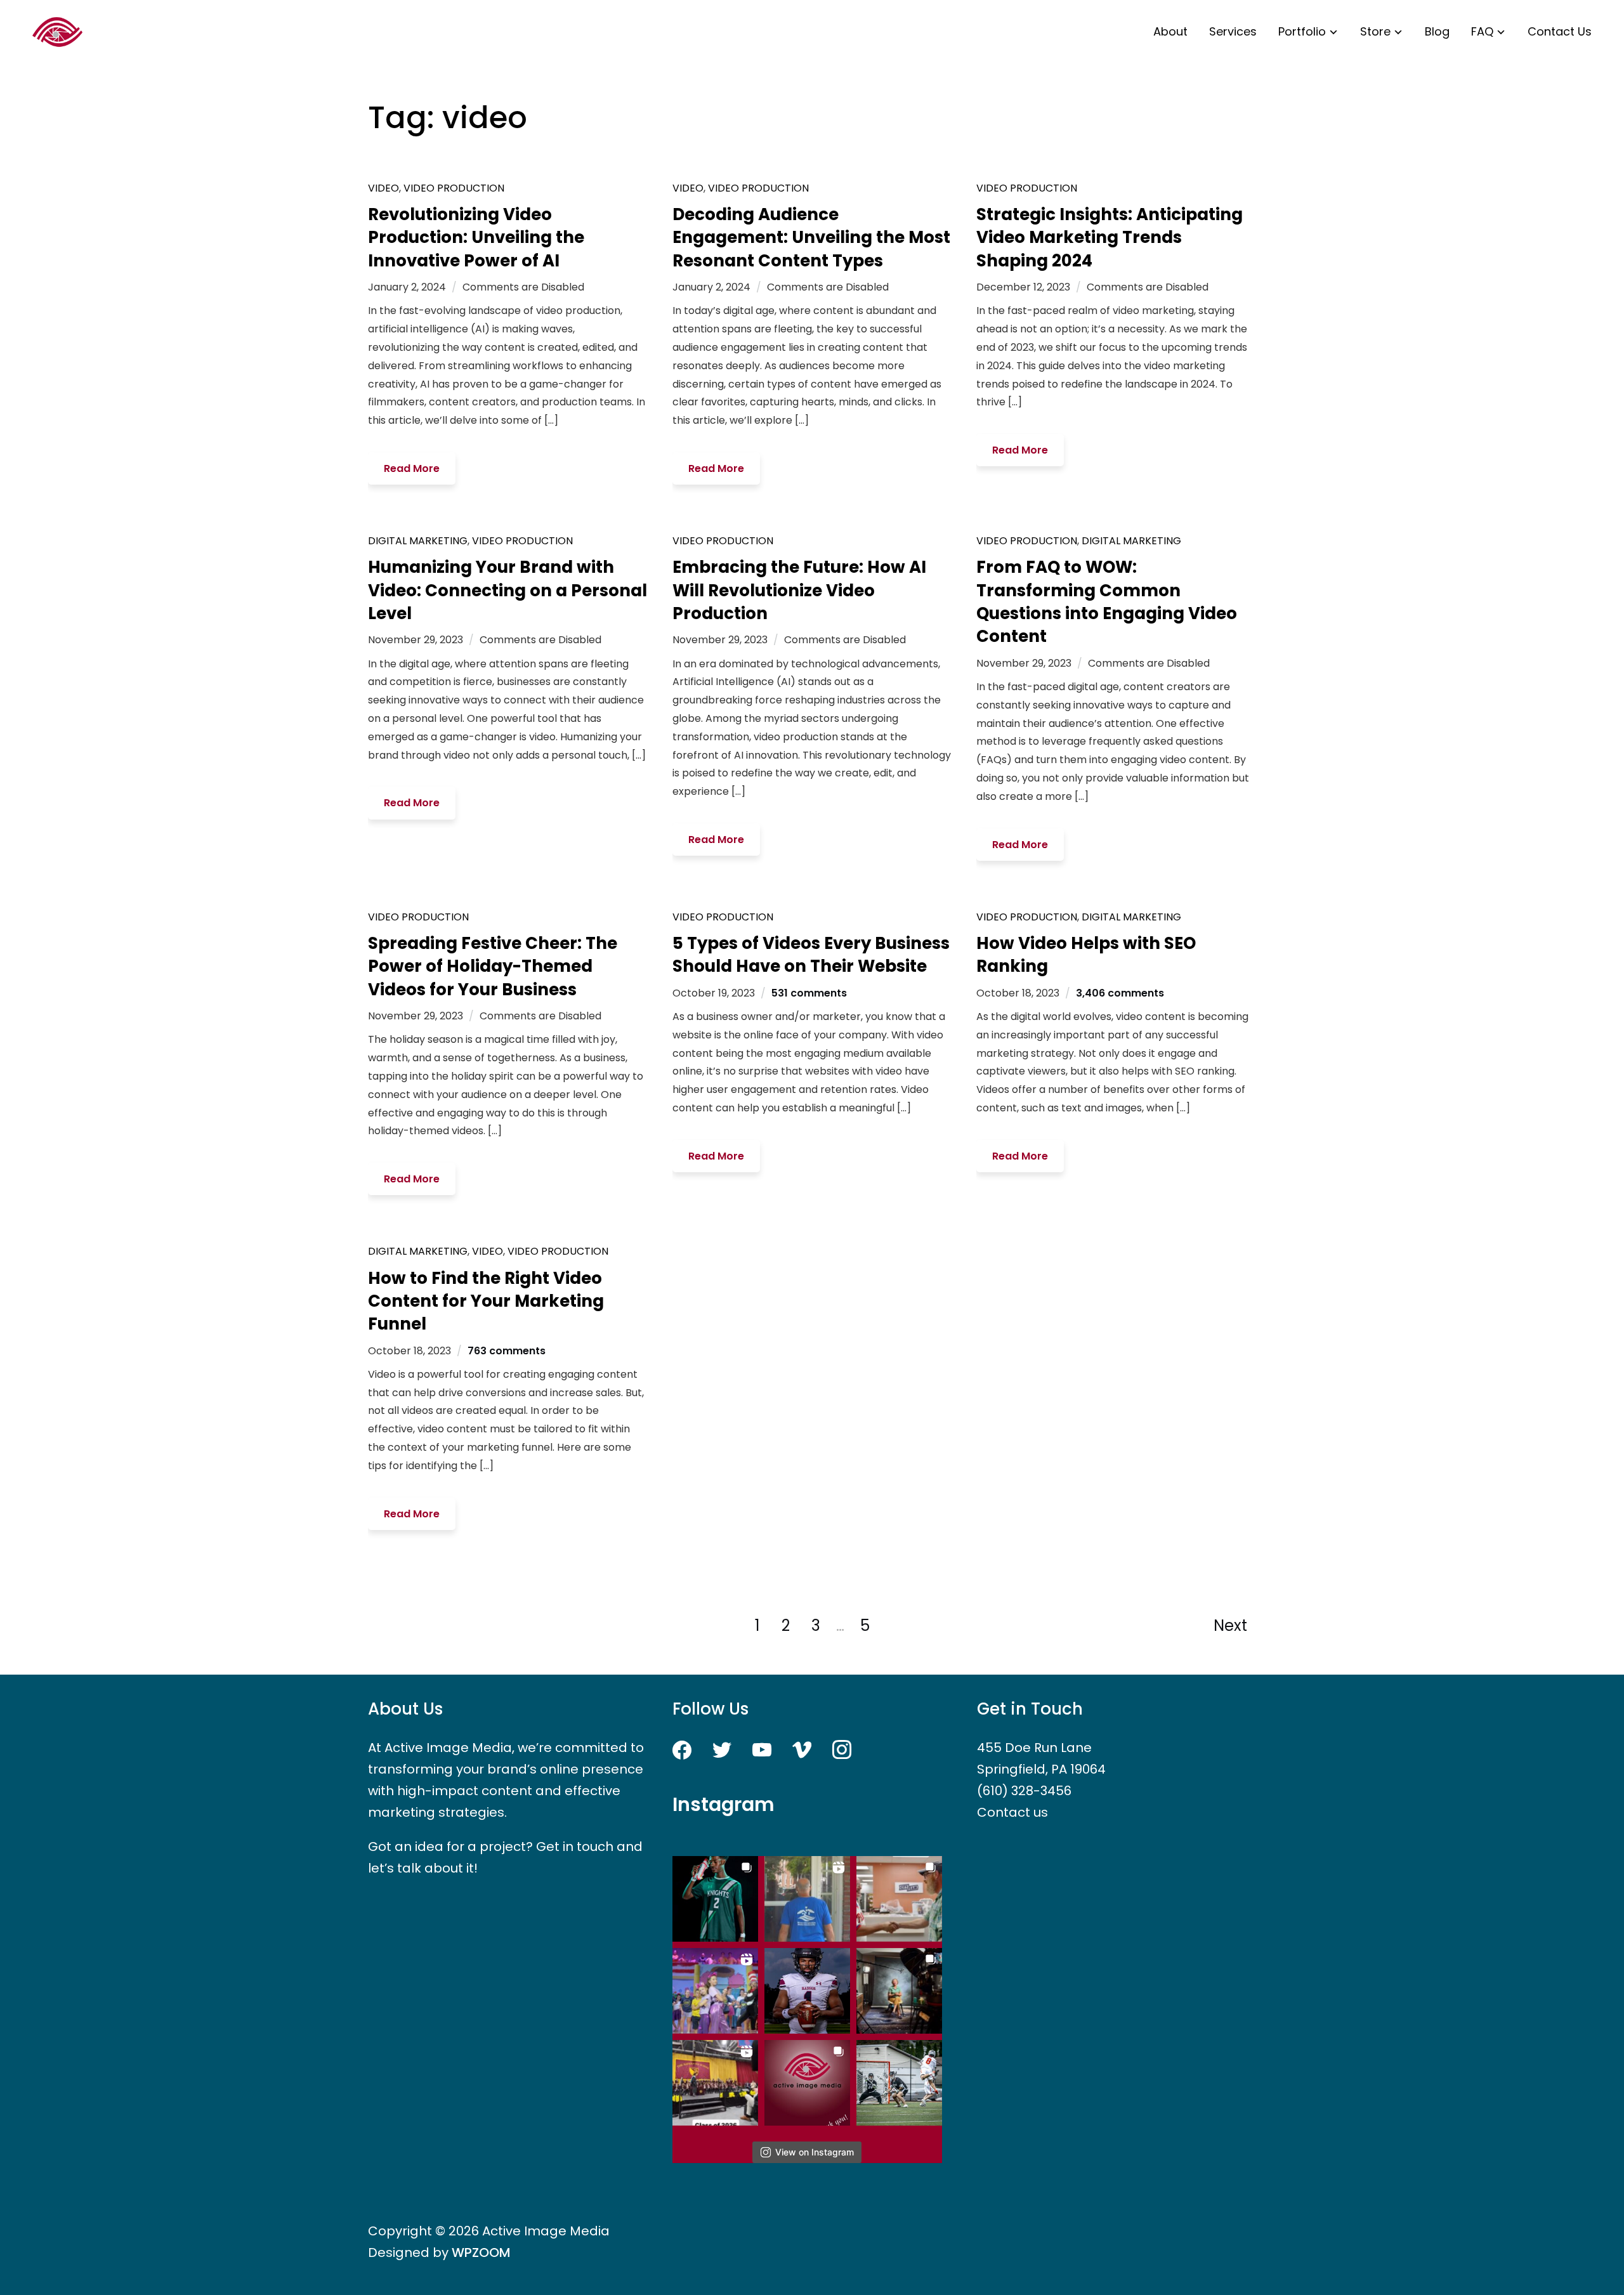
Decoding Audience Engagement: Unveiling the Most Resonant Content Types (811, 238)
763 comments (507, 1351)
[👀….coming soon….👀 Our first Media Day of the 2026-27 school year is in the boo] (807, 1991)
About (1170, 31)
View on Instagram (815, 2152)
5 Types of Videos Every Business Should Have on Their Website (811, 955)
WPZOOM (481, 2252)
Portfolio (1302, 31)
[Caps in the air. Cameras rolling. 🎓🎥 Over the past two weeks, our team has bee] (715, 2083)
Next (1230, 1625)
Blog (1437, 31)
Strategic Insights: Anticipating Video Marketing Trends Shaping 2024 (1110, 238)
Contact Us (1560, 31)
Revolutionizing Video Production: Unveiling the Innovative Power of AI (476, 238)
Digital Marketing (418, 541)
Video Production (454, 188)
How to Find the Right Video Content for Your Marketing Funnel (486, 1301)
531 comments (809, 993)
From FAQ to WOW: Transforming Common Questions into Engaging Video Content (1107, 602)
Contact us (1012, 1812)
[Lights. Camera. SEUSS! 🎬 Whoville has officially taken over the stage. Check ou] (715, 1991)
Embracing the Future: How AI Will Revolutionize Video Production (799, 590)
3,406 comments (1120, 993)
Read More (412, 468)
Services (1233, 31)
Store (1375, 31)
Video (383, 188)
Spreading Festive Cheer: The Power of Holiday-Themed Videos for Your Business (493, 966)
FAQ (1482, 31)
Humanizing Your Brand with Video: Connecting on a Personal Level (507, 590)
